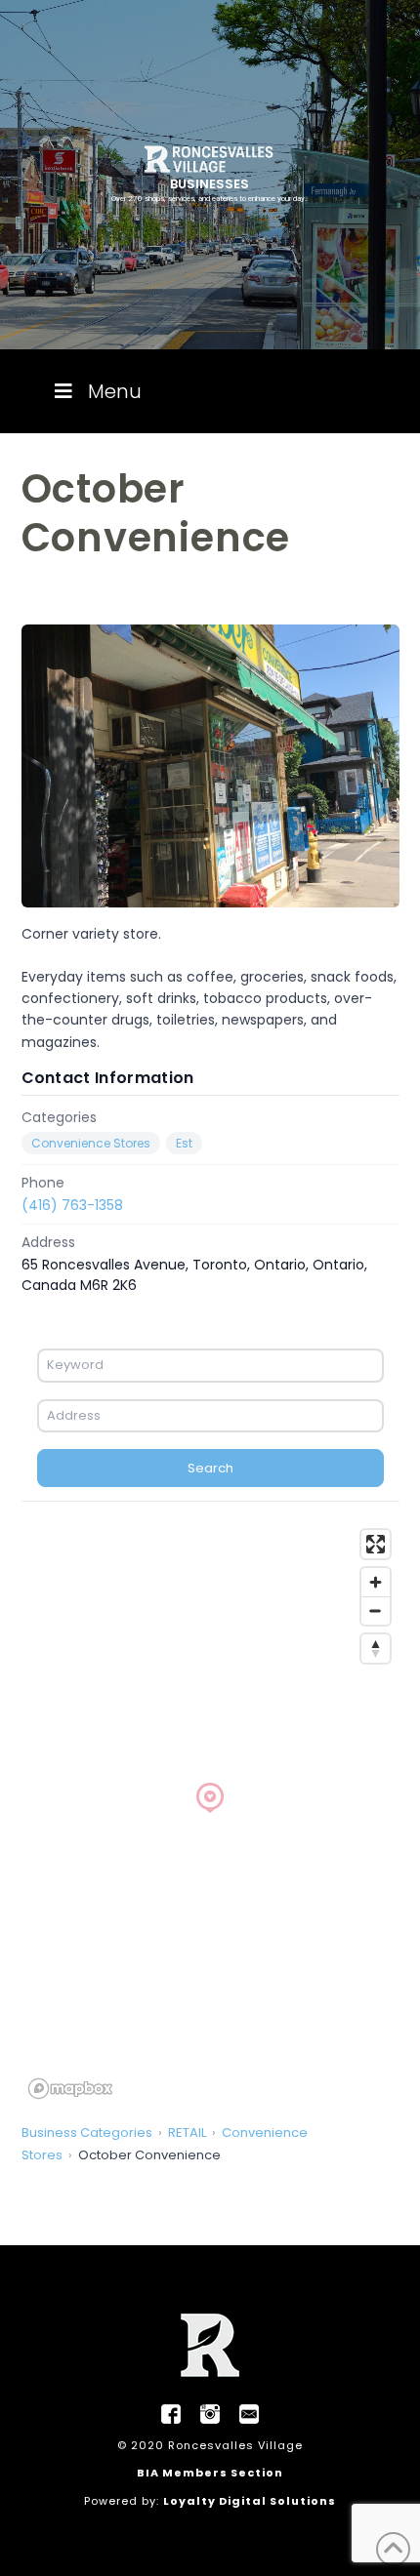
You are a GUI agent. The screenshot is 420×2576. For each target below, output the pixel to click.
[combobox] (210, 1365)
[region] (210, 1813)
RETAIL (187, 2133)
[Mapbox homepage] (70, 2089)
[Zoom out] (376, 1610)
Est (184, 1143)
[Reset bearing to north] (376, 1649)
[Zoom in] (376, 1582)
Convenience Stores (91, 1143)
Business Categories (87, 2133)
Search (210, 1468)
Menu (115, 391)
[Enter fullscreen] (376, 1544)
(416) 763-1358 (72, 1205)
